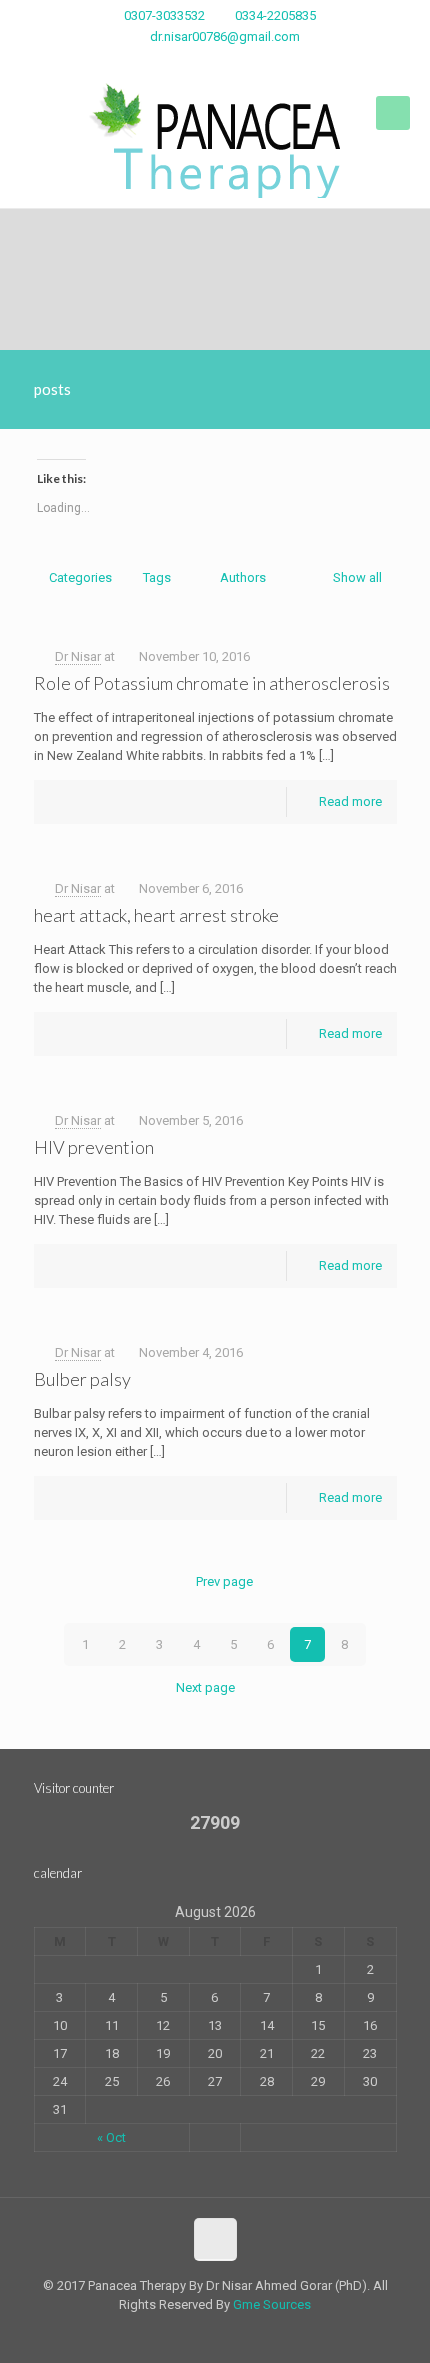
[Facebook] (215, 62)
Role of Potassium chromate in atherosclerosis (212, 683)
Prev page (224, 1581)
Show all (357, 577)
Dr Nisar (78, 656)
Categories (80, 577)
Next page (205, 1687)
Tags (157, 577)
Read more (350, 801)
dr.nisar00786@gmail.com (225, 36)
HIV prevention (94, 1147)
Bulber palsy (82, 1379)
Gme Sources (272, 2304)
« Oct (111, 2137)
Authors (243, 577)
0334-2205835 (275, 15)
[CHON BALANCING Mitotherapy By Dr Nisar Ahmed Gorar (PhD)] (215, 140)
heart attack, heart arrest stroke (156, 915)
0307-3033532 (164, 15)
